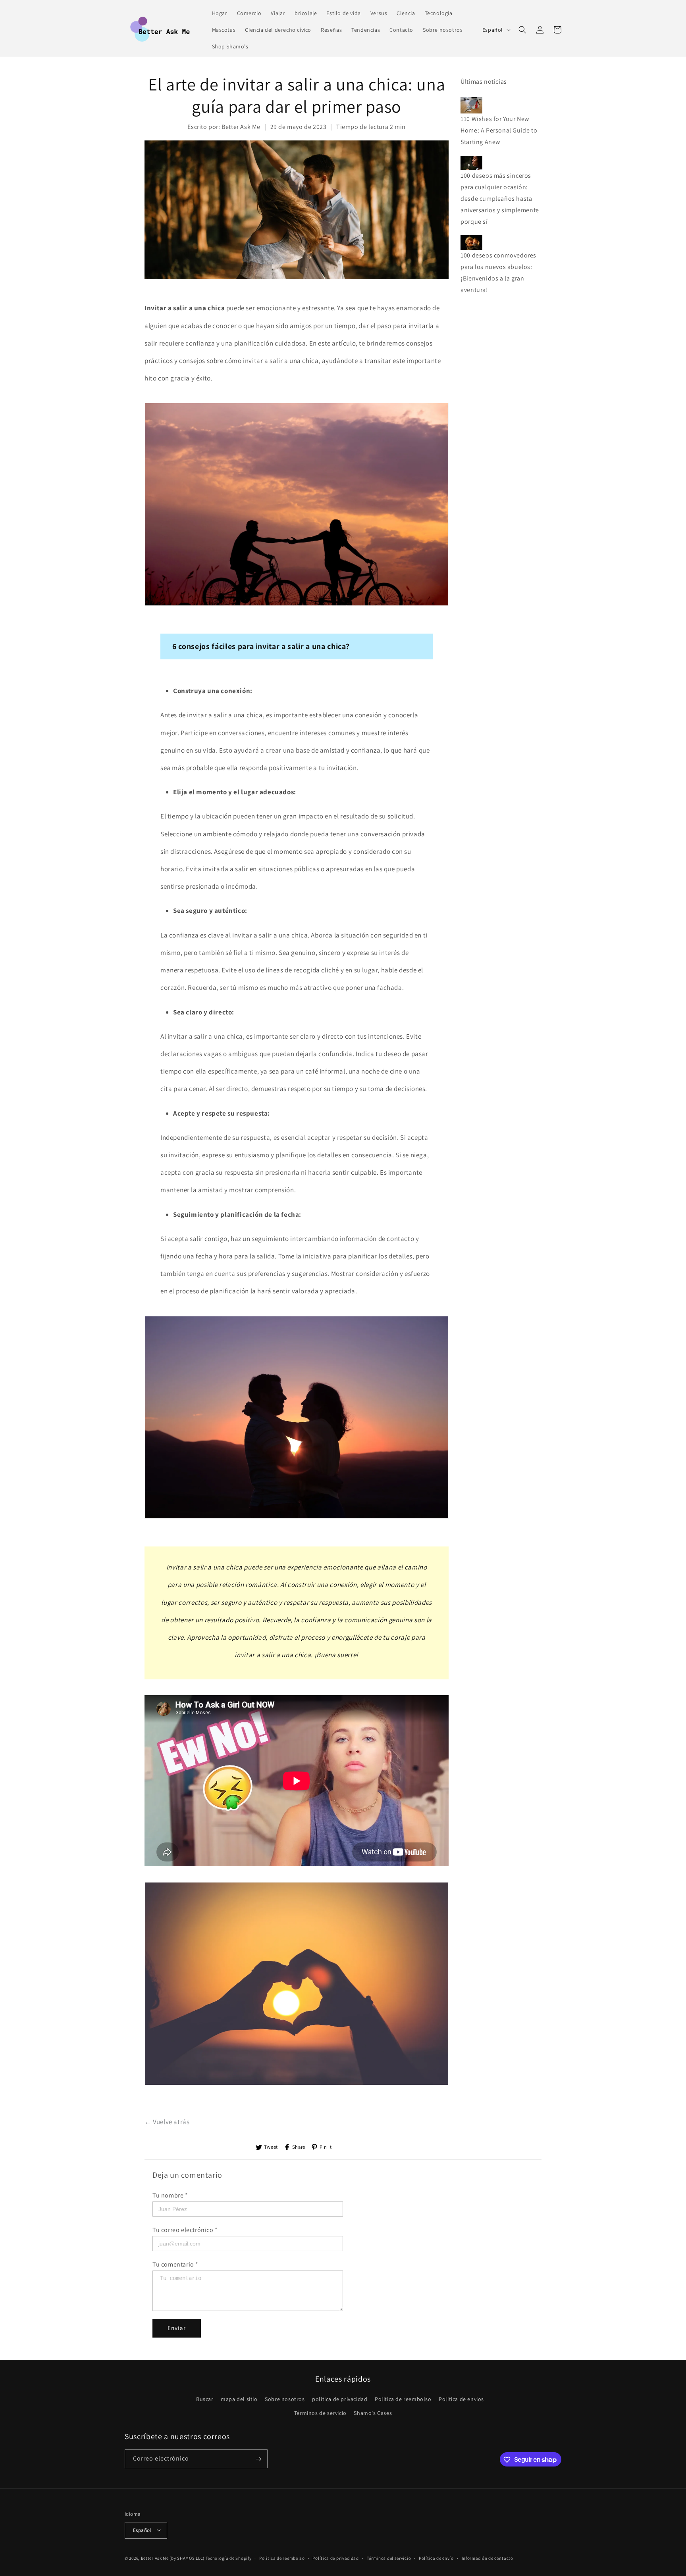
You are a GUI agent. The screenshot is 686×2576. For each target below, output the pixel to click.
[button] (522, 30)
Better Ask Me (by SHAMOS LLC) (173, 2558)
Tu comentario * (175, 2264)
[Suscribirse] (258, 2459)
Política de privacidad (335, 2558)
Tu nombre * (170, 2195)
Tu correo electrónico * (185, 2230)
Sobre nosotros (285, 2399)
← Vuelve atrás (167, 2122)
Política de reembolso (282, 2558)
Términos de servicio (320, 2413)
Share (299, 2147)
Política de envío (436, 2558)
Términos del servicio (389, 2558)
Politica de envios (461, 2399)
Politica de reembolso (403, 2399)
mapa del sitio (239, 2399)
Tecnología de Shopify (229, 2558)
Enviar (177, 2328)
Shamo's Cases (373, 2413)
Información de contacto (488, 2558)
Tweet (271, 2147)
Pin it (326, 2147)
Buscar (205, 2399)
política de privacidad (340, 2399)
